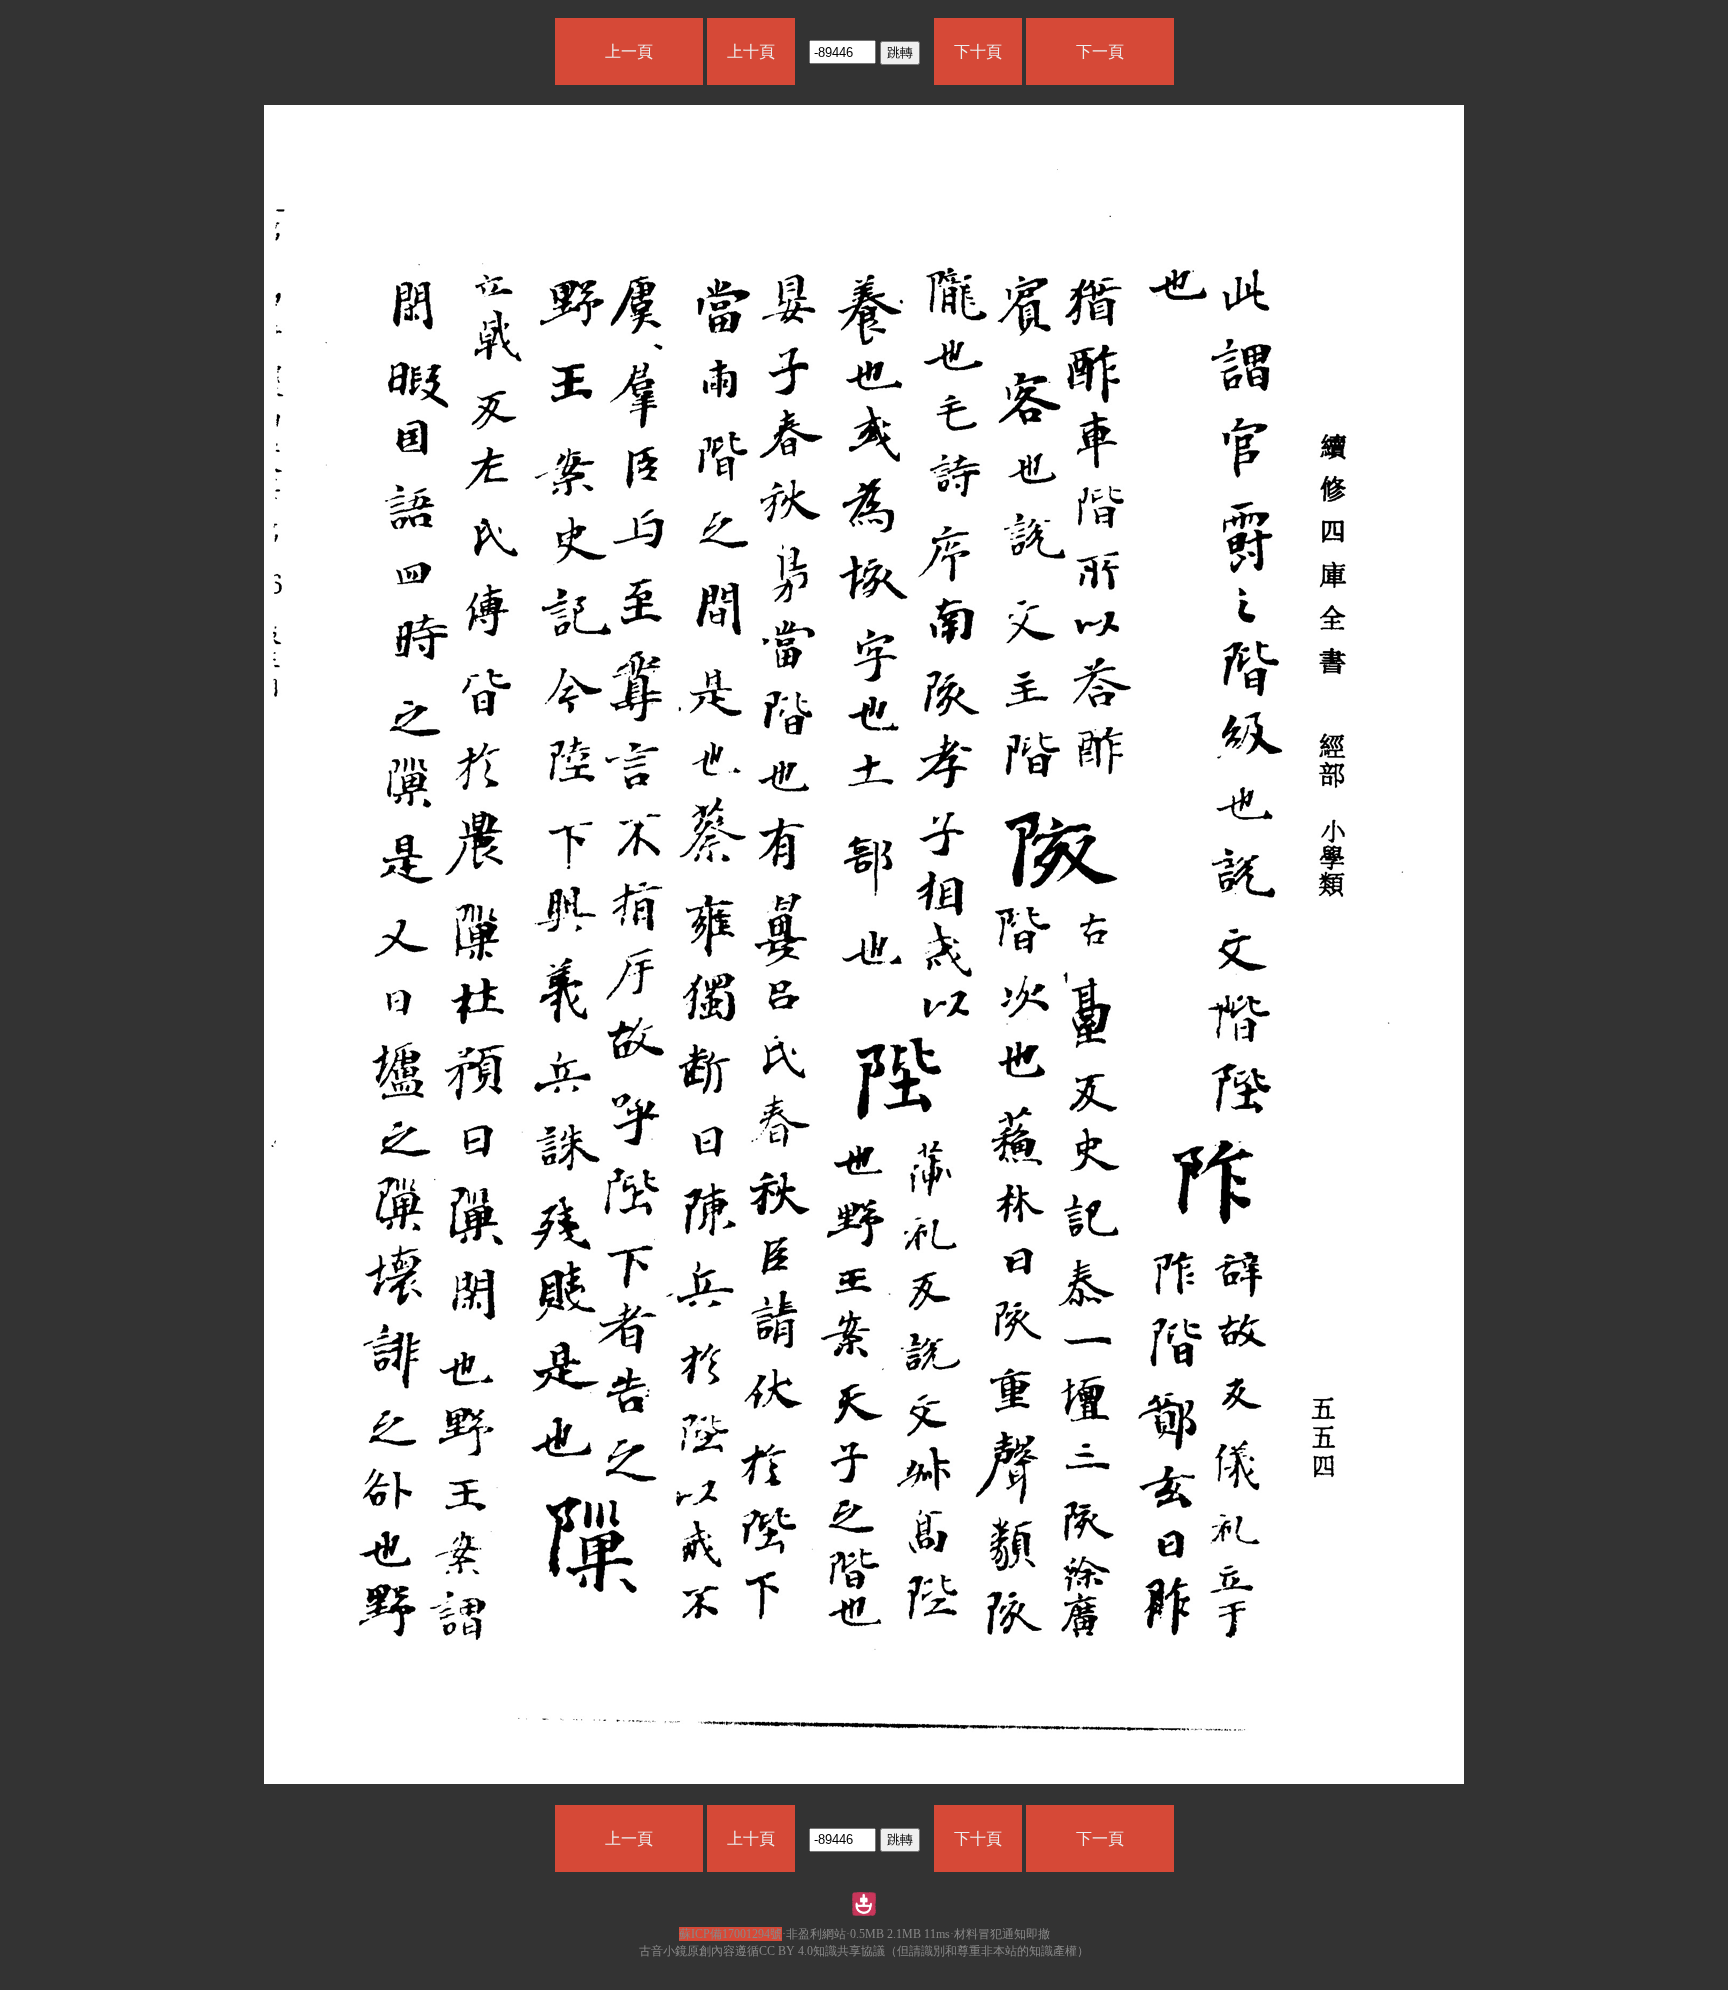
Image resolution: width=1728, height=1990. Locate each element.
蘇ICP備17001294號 (730, 1934)
